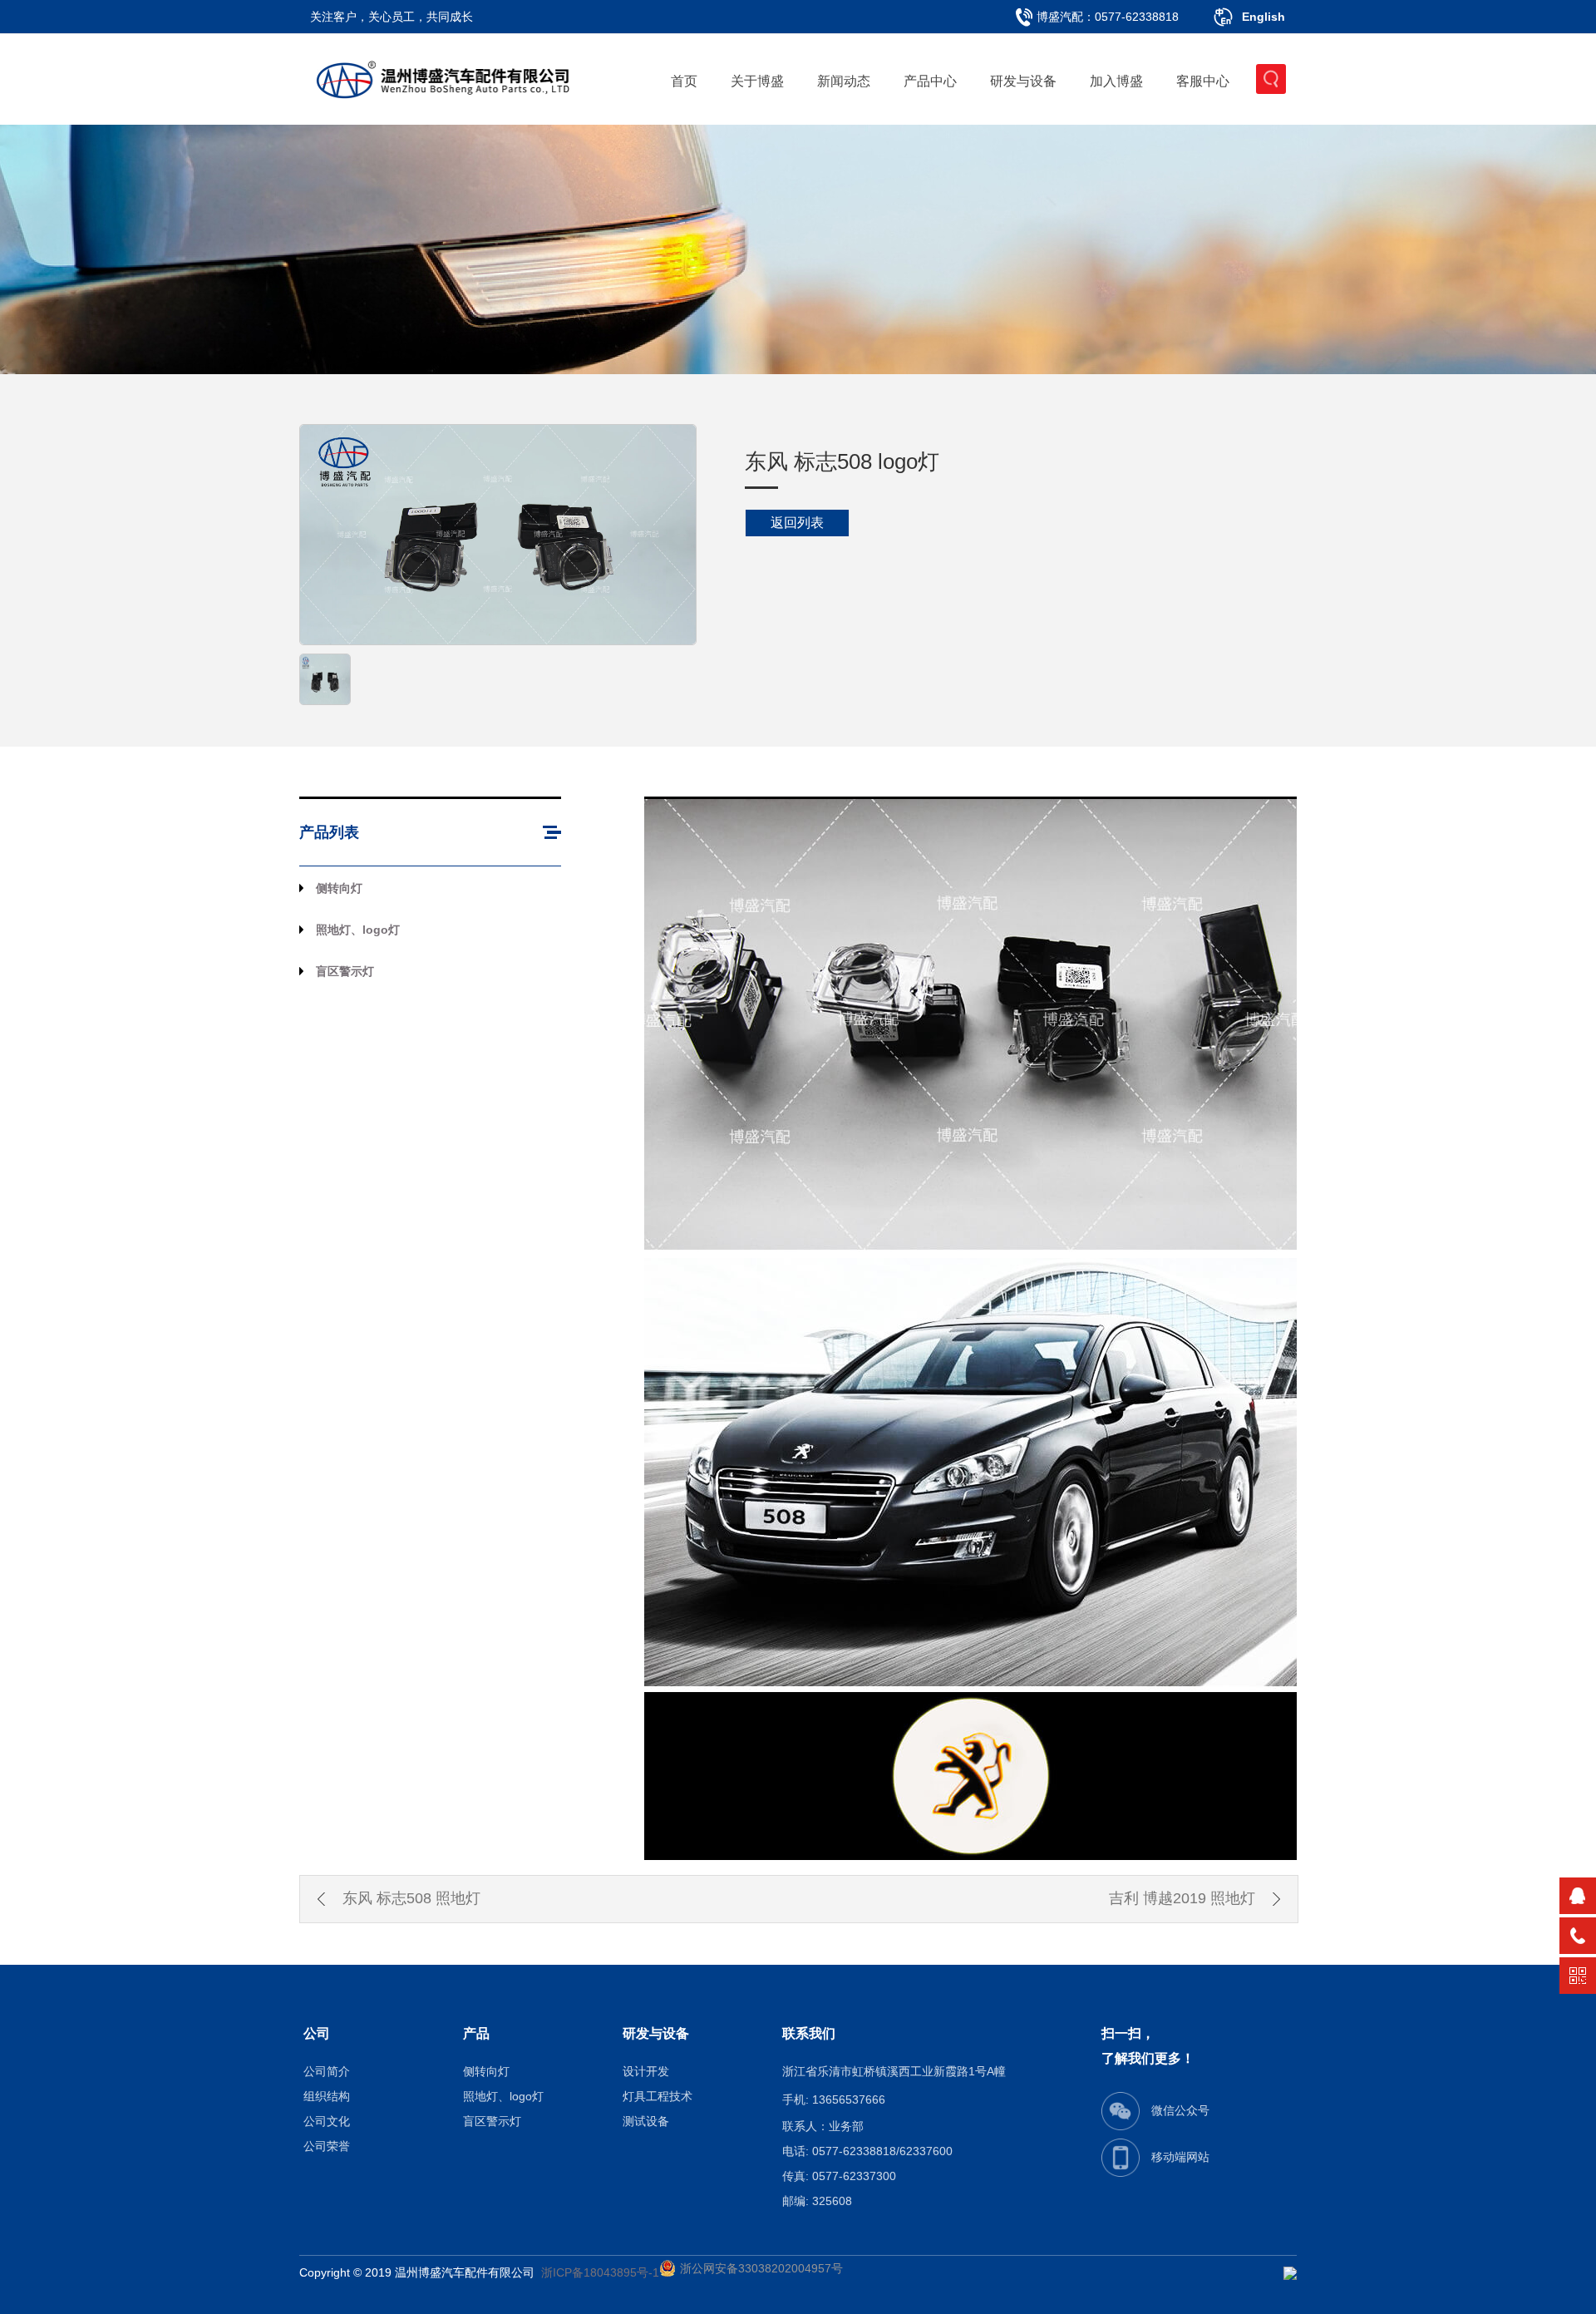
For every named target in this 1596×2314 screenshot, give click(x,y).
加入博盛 (1116, 81)
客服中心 (1203, 81)
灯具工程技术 (658, 2096)
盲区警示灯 (345, 971)
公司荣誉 (327, 2146)
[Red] (325, 678)
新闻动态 (844, 81)
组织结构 (327, 2096)
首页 (684, 81)
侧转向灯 (339, 888)
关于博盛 (757, 81)
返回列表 (797, 523)
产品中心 (930, 81)
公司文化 (327, 2121)
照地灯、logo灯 (358, 930)
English (1263, 17)
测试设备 (646, 2121)
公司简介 (327, 2071)
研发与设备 (1023, 81)
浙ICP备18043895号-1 (600, 2272)
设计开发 (646, 2071)
